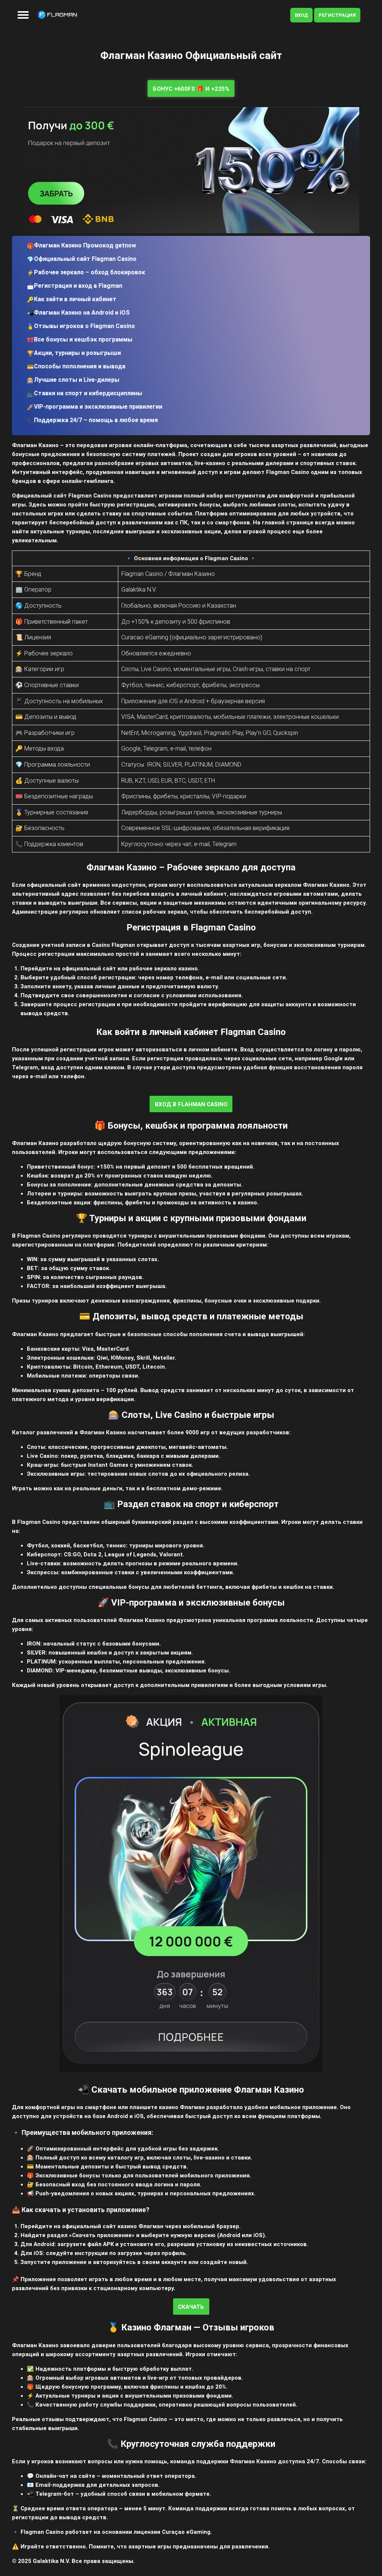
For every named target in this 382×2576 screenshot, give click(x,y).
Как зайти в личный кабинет (75, 299)
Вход (301, 15)
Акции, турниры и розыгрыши (77, 353)
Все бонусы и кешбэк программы (83, 339)
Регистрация (337, 15)
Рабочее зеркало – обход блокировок (90, 272)
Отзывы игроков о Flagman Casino (84, 326)
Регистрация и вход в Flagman (78, 286)
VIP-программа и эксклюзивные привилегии (98, 407)
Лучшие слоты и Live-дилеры (77, 380)
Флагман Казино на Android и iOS (82, 313)
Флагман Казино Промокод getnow (85, 245)
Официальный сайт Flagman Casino (85, 259)
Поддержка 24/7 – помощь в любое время (96, 420)
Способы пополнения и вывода (80, 366)
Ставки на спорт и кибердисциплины (88, 393)
